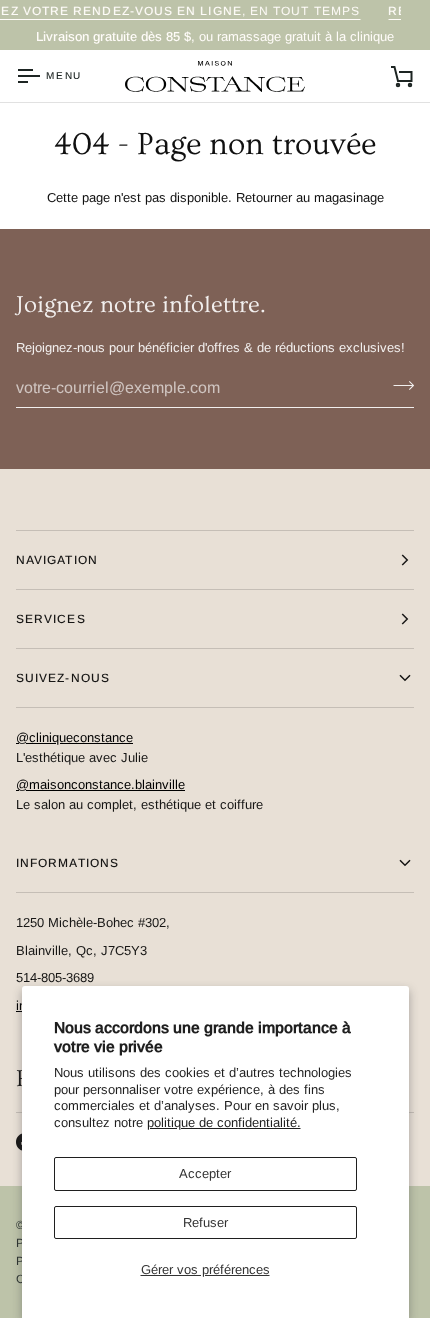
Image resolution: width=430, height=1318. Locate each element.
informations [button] (67, 863)
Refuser (205, 1222)
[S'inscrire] (397, 385)
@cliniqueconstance (74, 737)
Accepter (205, 1173)
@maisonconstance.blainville (100, 784)
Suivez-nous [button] (63, 678)
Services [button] (51, 619)
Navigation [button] (57, 560)
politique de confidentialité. (224, 1122)
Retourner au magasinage (310, 197)
